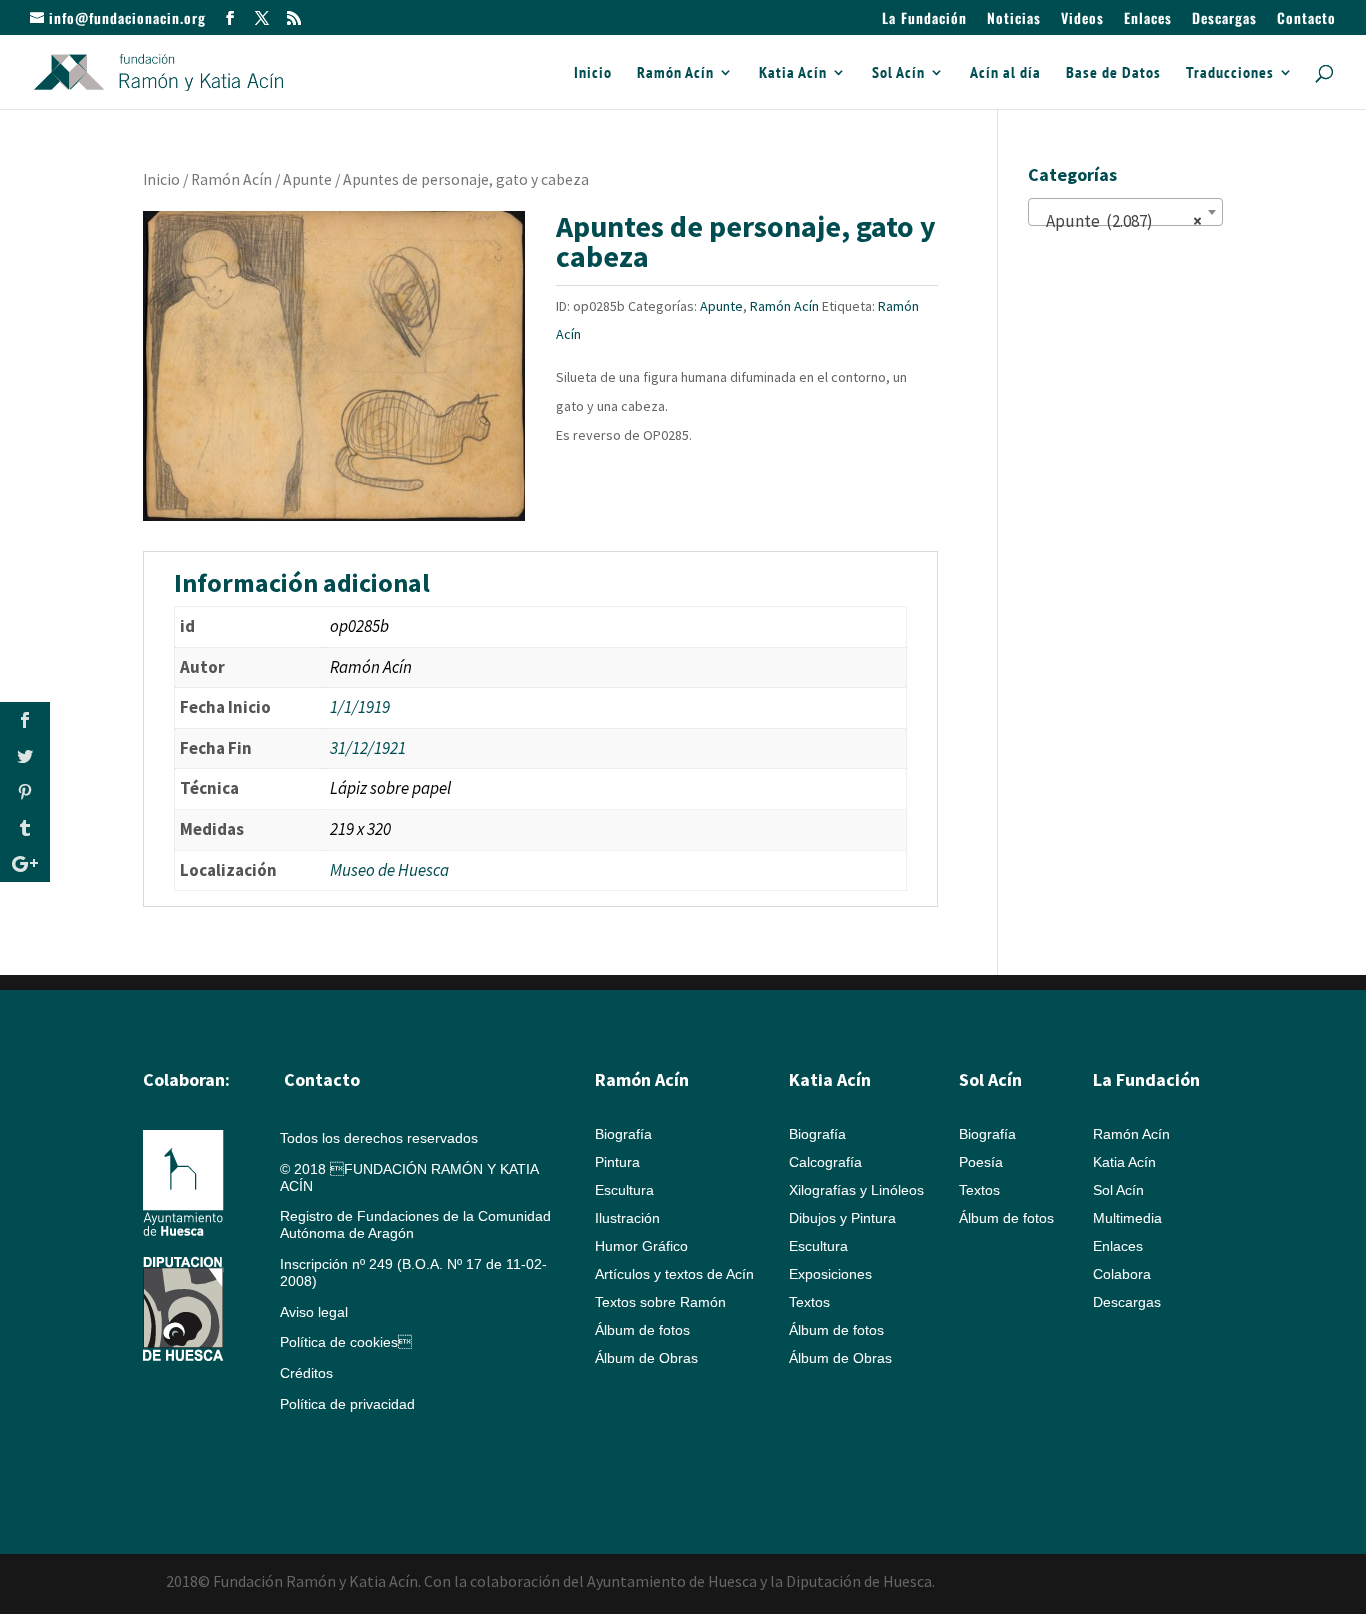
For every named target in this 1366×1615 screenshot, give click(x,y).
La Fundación (924, 19)
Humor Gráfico (641, 1246)
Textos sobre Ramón (660, 1302)
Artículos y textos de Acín (674, 1274)
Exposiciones (830, 1274)
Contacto (1306, 19)
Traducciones (1230, 73)
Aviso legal (314, 1312)
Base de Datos (1113, 73)
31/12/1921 (368, 748)
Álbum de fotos (642, 1330)
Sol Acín (898, 73)
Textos (809, 1302)
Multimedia (1127, 1218)
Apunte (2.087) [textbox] (1119, 221)
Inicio (593, 73)
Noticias (1014, 19)
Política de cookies (346, 1342)
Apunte (307, 179)
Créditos (306, 1373)
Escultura (624, 1190)
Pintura (617, 1162)
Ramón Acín (675, 73)
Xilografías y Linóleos (856, 1190)
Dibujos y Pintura (842, 1218)
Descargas (1224, 19)
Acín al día (1005, 73)
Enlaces (1148, 19)
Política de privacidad (347, 1404)
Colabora (1122, 1274)
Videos (1082, 19)
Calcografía (825, 1162)
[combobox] (1125, 212)
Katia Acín (793, 73)
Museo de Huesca (389, 870)
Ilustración (627, 1218)
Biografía (623, 1134)
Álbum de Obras (646, 1358)
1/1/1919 (360, 707)
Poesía (981, 1162)
